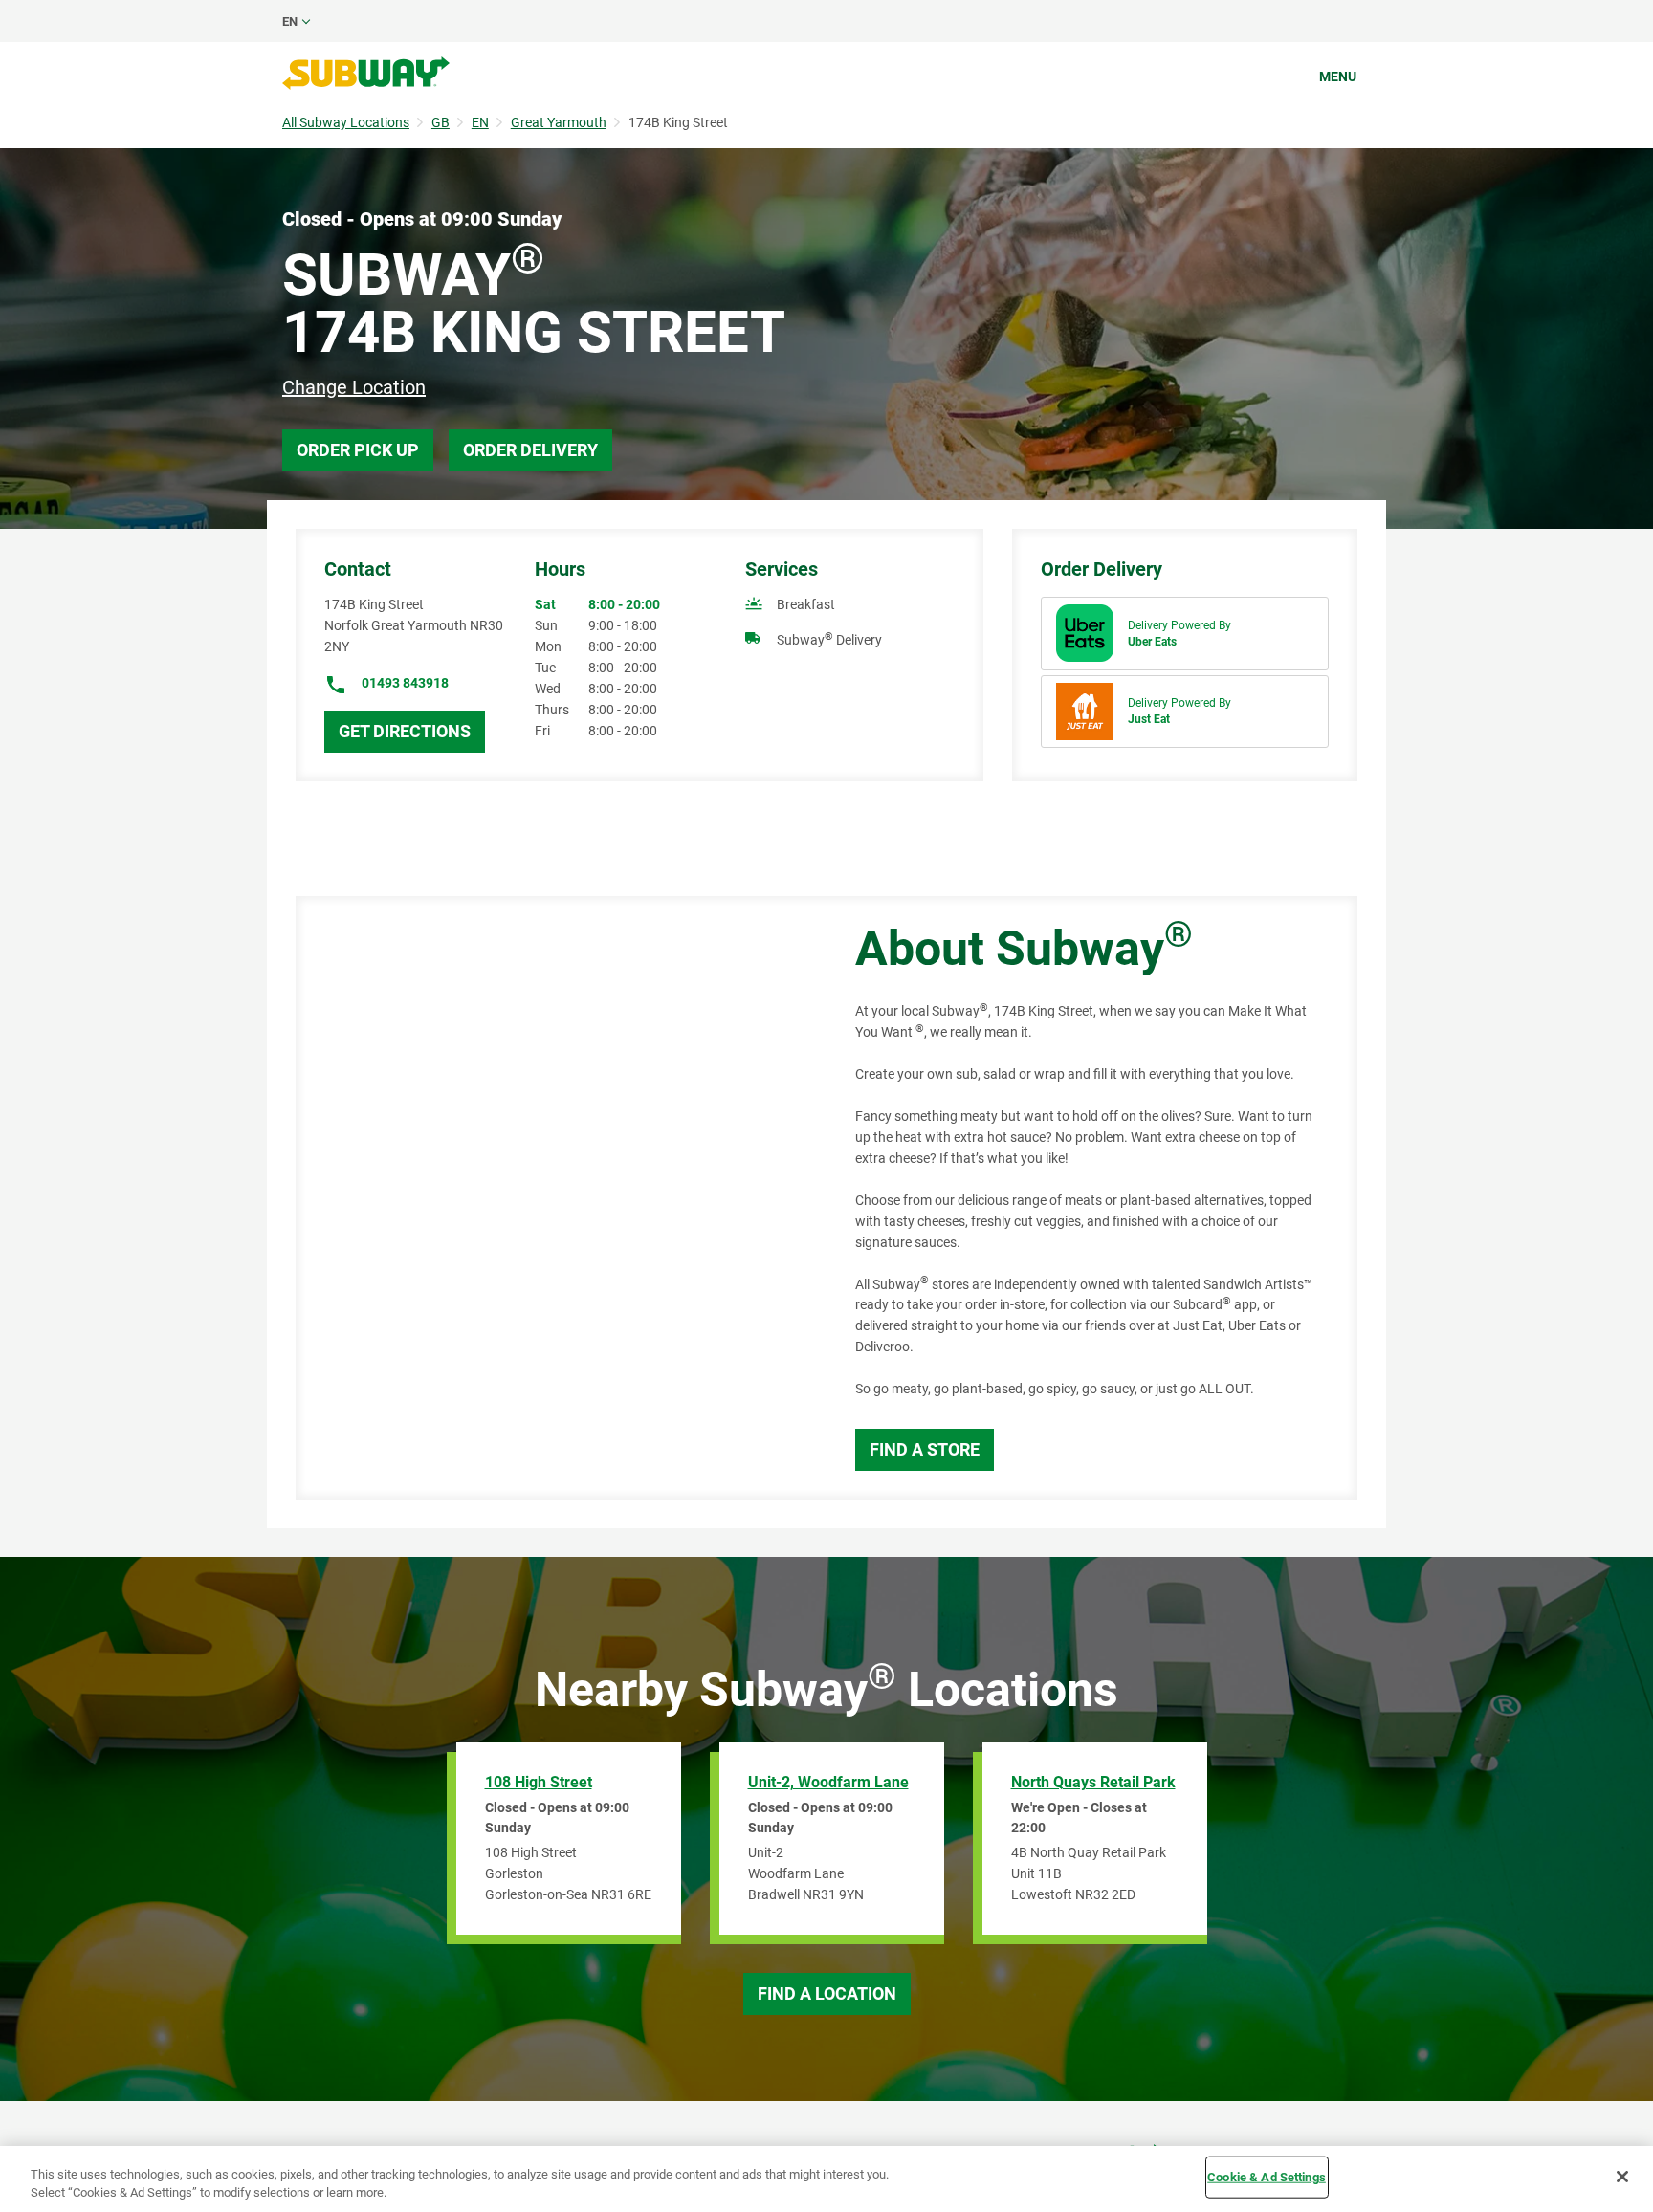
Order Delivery (530, 450)
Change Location (354, 387)
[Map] (554, 1198)
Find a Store (925, 1449)
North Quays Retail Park (1093, 1782)
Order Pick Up (358, 450)
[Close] (1622, 2177)
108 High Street (539, 1782)
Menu (1338, 77)
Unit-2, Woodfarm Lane (828, 1782)
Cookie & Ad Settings (1267, 2177)
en (290, 22)
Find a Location (827, 1993)
